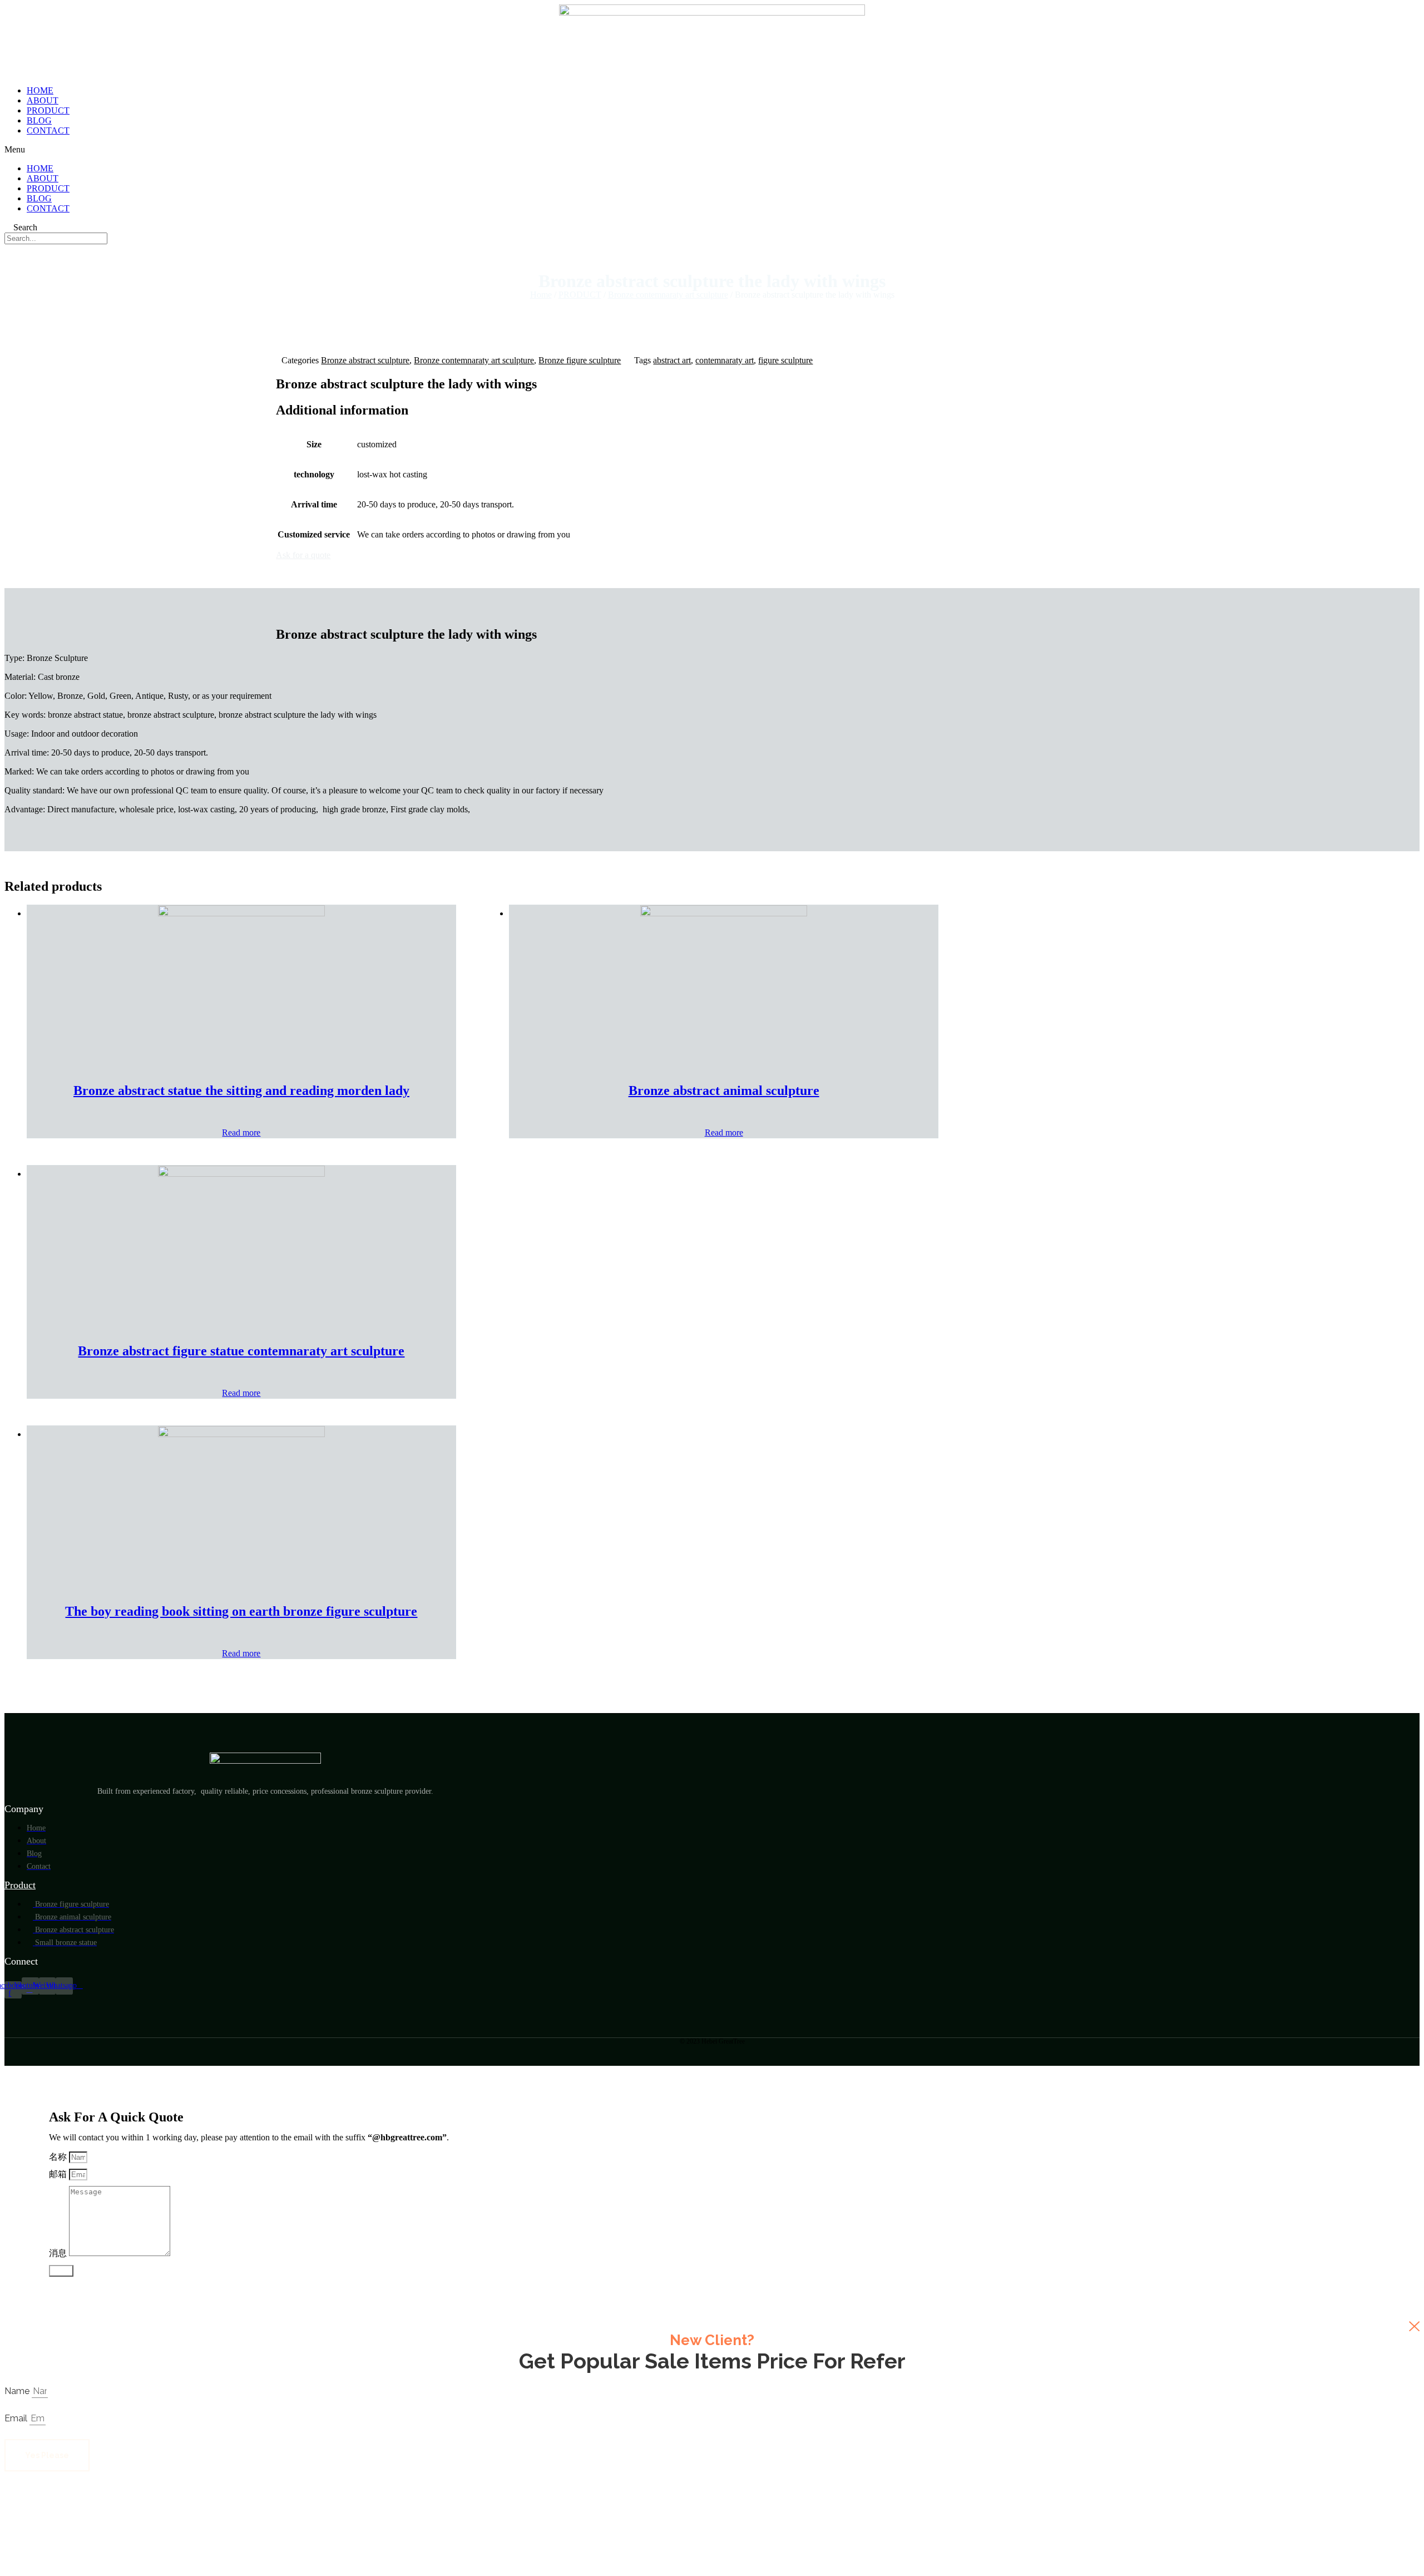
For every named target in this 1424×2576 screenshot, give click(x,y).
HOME (40, 90)
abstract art (672, 360)
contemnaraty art (725, 360)
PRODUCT (48, 110)
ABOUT (43, 100)
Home (541, 295)
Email (17, 2418)
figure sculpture (785, 360)
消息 (59, 2253)
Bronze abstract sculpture (365, 360)
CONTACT (48, 130)
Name (18, 2391)
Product (20, 1885)
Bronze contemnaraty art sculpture (668, 295)
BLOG (39, 120)
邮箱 (59, 2174)
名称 (59, 2157)
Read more (241, 1132)
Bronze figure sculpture (580, 360)
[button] (712, 150)
